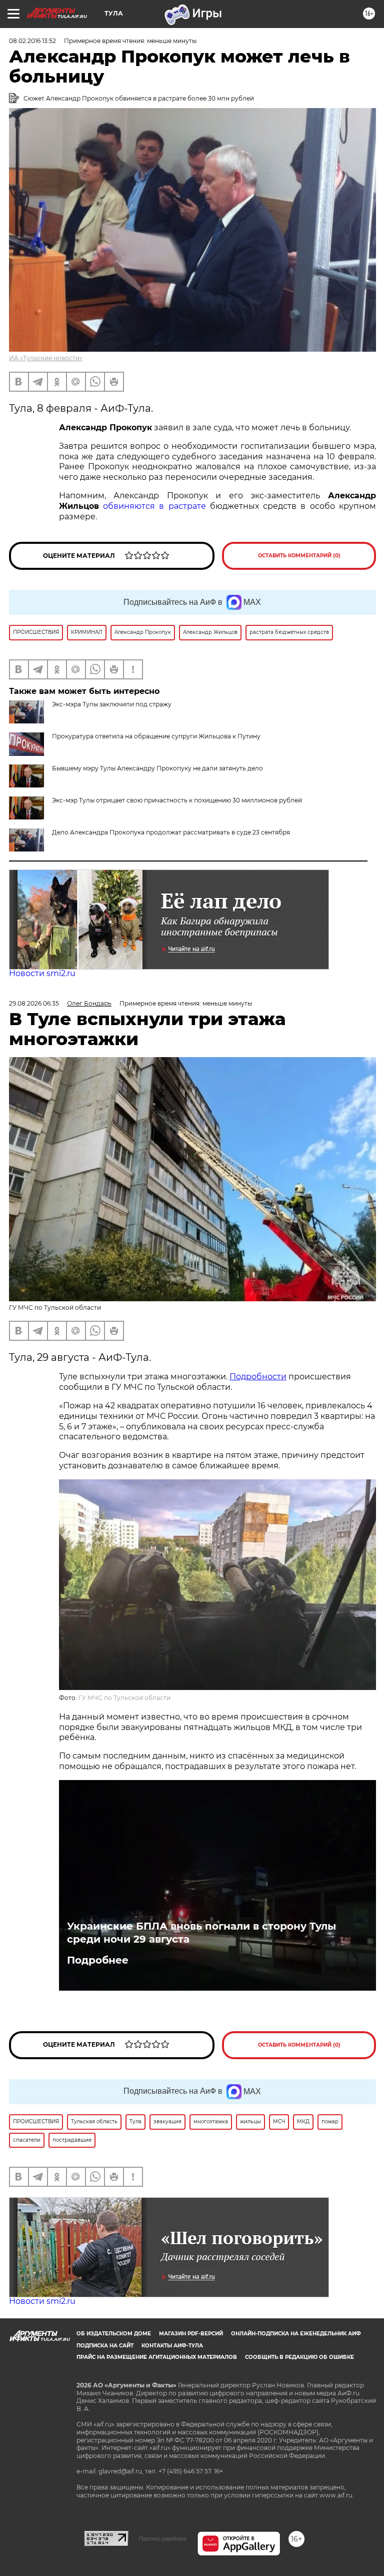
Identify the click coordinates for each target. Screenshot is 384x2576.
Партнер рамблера (163, 2538)
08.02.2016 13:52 (32, 41)
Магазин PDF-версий (191, 2334)
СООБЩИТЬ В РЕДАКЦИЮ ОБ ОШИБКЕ (299, 2357)
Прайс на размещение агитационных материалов (157, 2357)
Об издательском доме (114, 2334)
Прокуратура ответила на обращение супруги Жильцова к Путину (156, 736)
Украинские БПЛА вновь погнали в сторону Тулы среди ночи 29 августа (201, 1933)
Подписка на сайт (105, 2346)
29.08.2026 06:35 (34, 1003)
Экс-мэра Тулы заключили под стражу (112, 704)
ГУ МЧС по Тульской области (124, 1698)
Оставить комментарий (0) (299, 556)
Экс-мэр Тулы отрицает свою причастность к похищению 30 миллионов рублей (177, 800)
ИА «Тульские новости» (46, 358)
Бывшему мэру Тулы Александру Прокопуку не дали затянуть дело (157, 768)
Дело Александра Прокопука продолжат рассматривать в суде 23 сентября (171, 832)
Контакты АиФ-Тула (172, 2346)
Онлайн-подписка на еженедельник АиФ (296, 2334)
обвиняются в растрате (156, 506)
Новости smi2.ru (42, 973)
